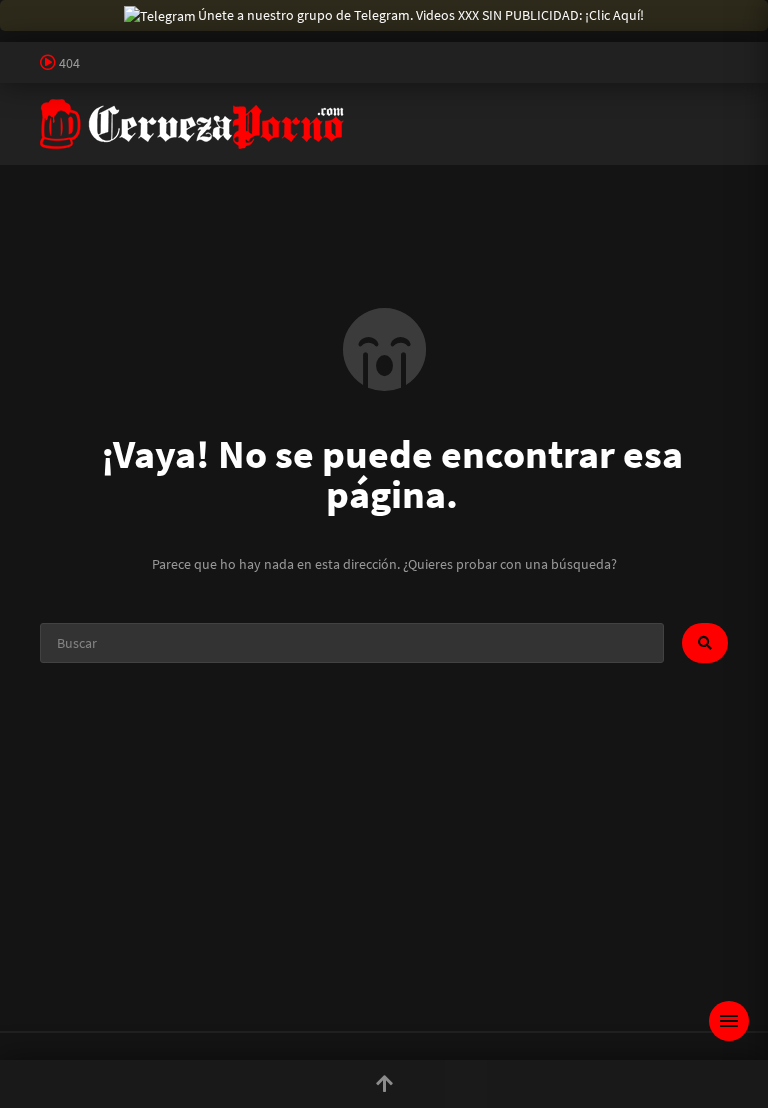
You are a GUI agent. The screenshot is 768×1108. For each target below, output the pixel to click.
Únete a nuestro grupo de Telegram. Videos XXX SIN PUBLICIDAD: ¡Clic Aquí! (421, 15)
